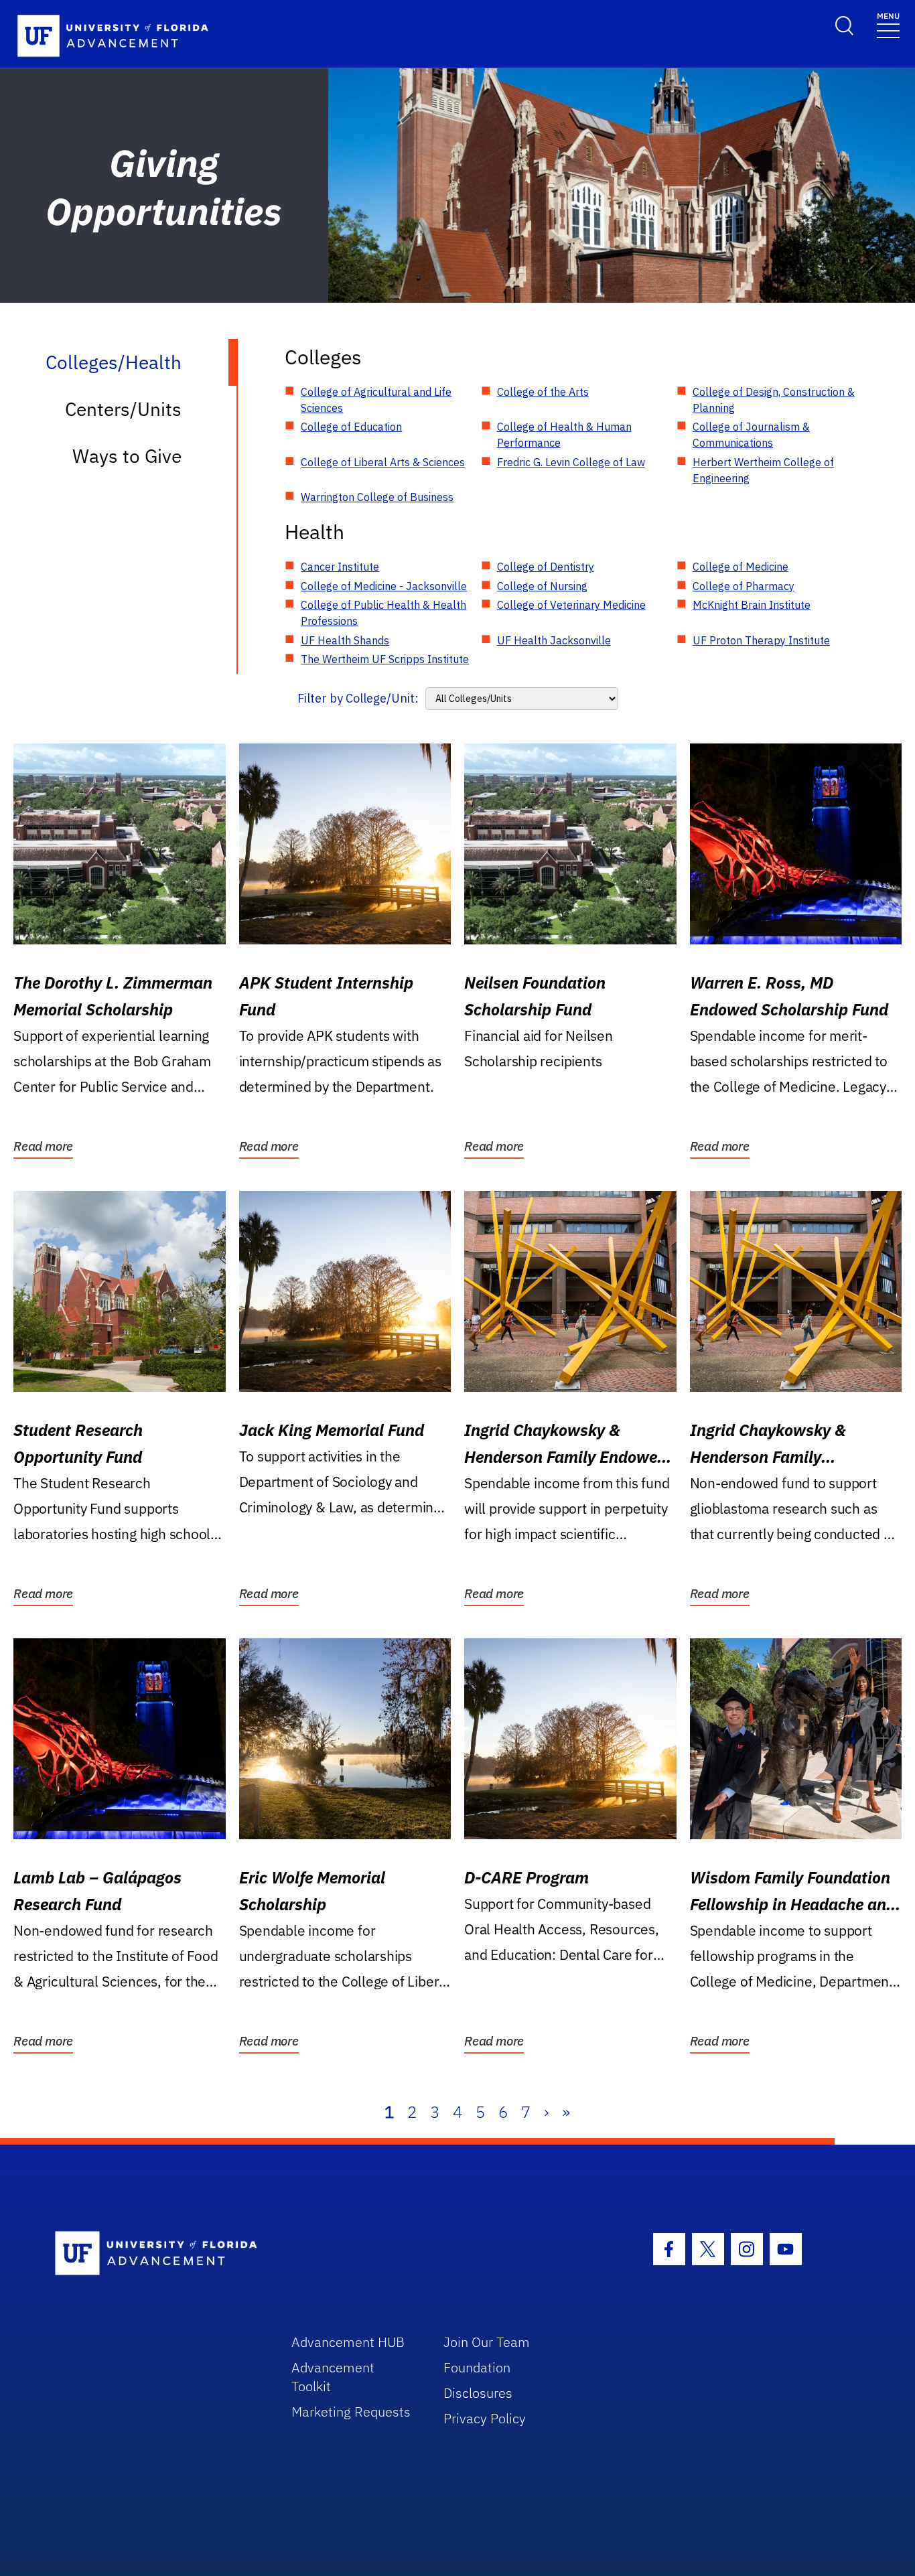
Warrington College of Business (377, 497)
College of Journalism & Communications (751, 435)
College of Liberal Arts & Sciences (383, 462)
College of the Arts (543, 392)
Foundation (477, 2367)
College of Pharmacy (744, 586)
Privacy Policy (485, 2418)
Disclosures (478, 2393)
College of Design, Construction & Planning (774, 400)
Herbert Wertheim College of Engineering (763, 470)
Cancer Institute (340, 567)
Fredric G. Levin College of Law (571, 462)
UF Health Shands (345, 640)
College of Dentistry (546, 567)
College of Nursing (542, 586)
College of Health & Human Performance (564, 435)
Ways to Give (127, 456)
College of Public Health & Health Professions (383, 613)
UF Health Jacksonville (554, 640)
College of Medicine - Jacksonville (384, 586)
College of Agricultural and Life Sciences (376, 400)
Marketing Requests (351, 2412)
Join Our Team (487, 2342)
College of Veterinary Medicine (571, 605)
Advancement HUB (348, 2342)
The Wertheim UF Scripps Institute (385, 659)
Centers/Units (123, 409)
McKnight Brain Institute (752, 605)
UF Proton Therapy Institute (761, 640)
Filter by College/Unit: (358, 698)
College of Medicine (741, 567)
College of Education (351, 427)
